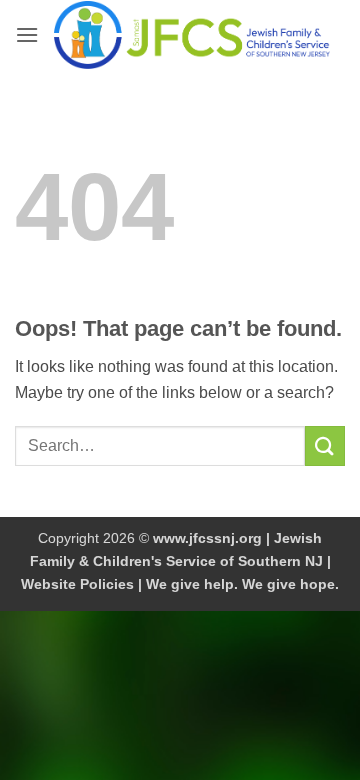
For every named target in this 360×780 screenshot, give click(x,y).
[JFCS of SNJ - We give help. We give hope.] (192, 35)
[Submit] (325, 445)
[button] (27, 34)
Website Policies (77, 584)
